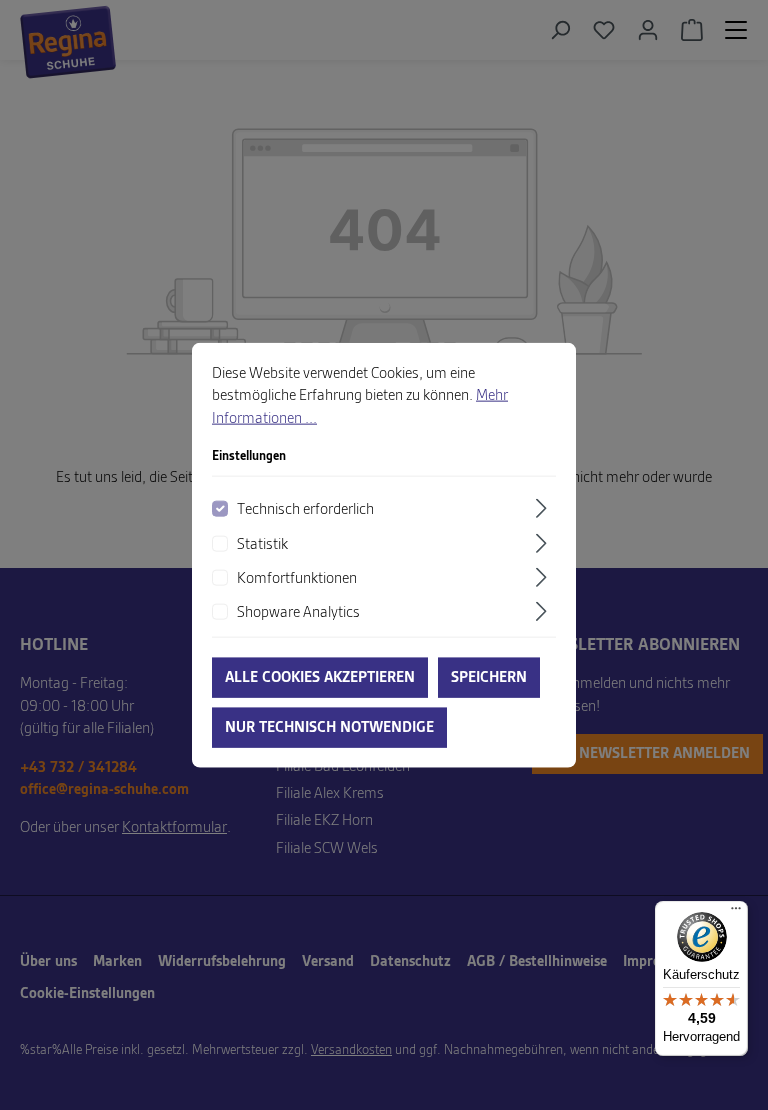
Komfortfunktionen (297, 579)
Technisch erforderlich (305, 510)
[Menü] (736, 913)
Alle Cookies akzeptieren (320, 677)
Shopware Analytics (298, 613)
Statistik (262, 544)
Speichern (489, 677)
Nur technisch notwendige (329, 727)
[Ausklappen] (544, 508)
